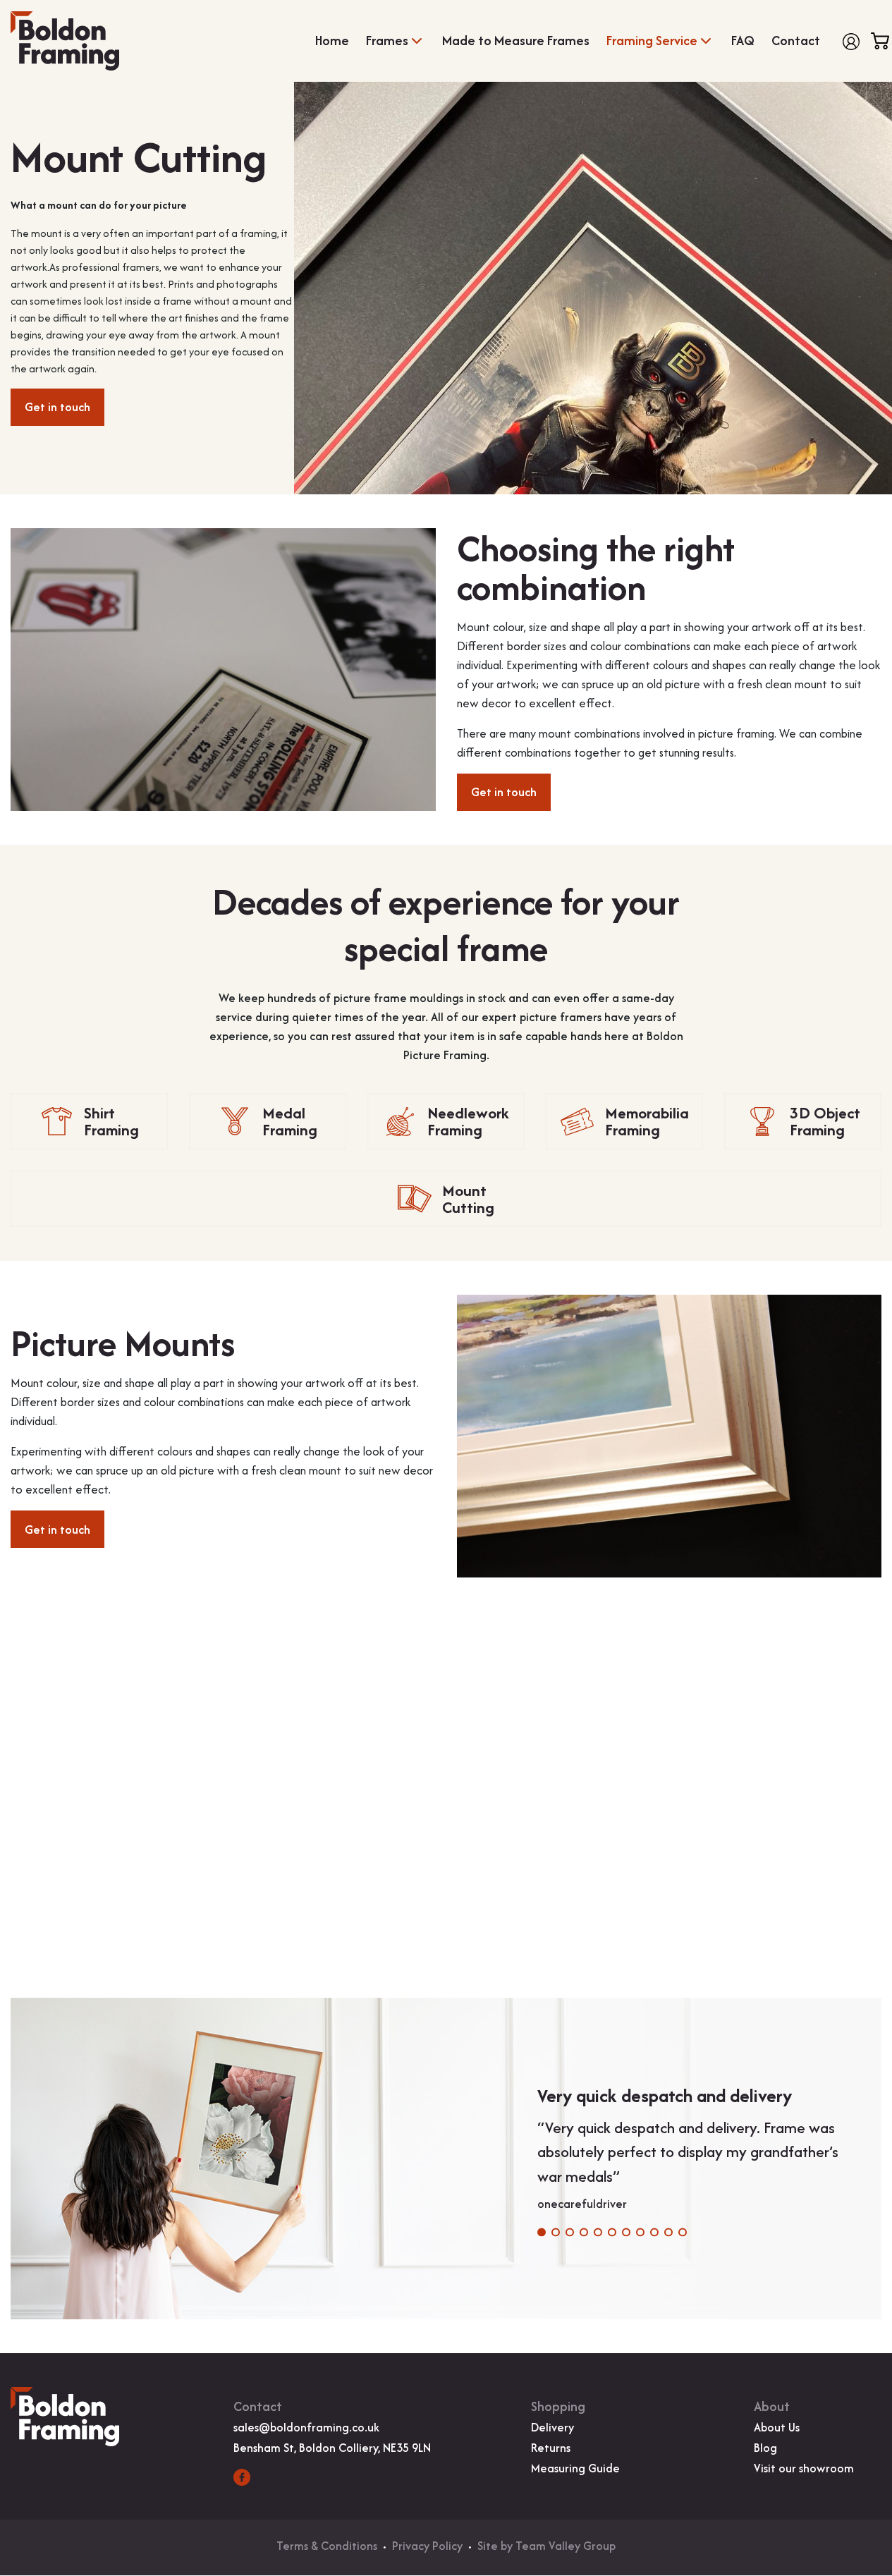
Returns (551, 2448)
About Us (777, 2427)
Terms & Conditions (327, 2546)
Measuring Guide (575, 2468)
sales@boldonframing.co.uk (306, 2427)
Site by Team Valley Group (546, 2546)
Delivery (552, 2427)
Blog (765, 2448)
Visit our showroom (804, 2468)
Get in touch (57, 407)
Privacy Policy (427, 2546)
